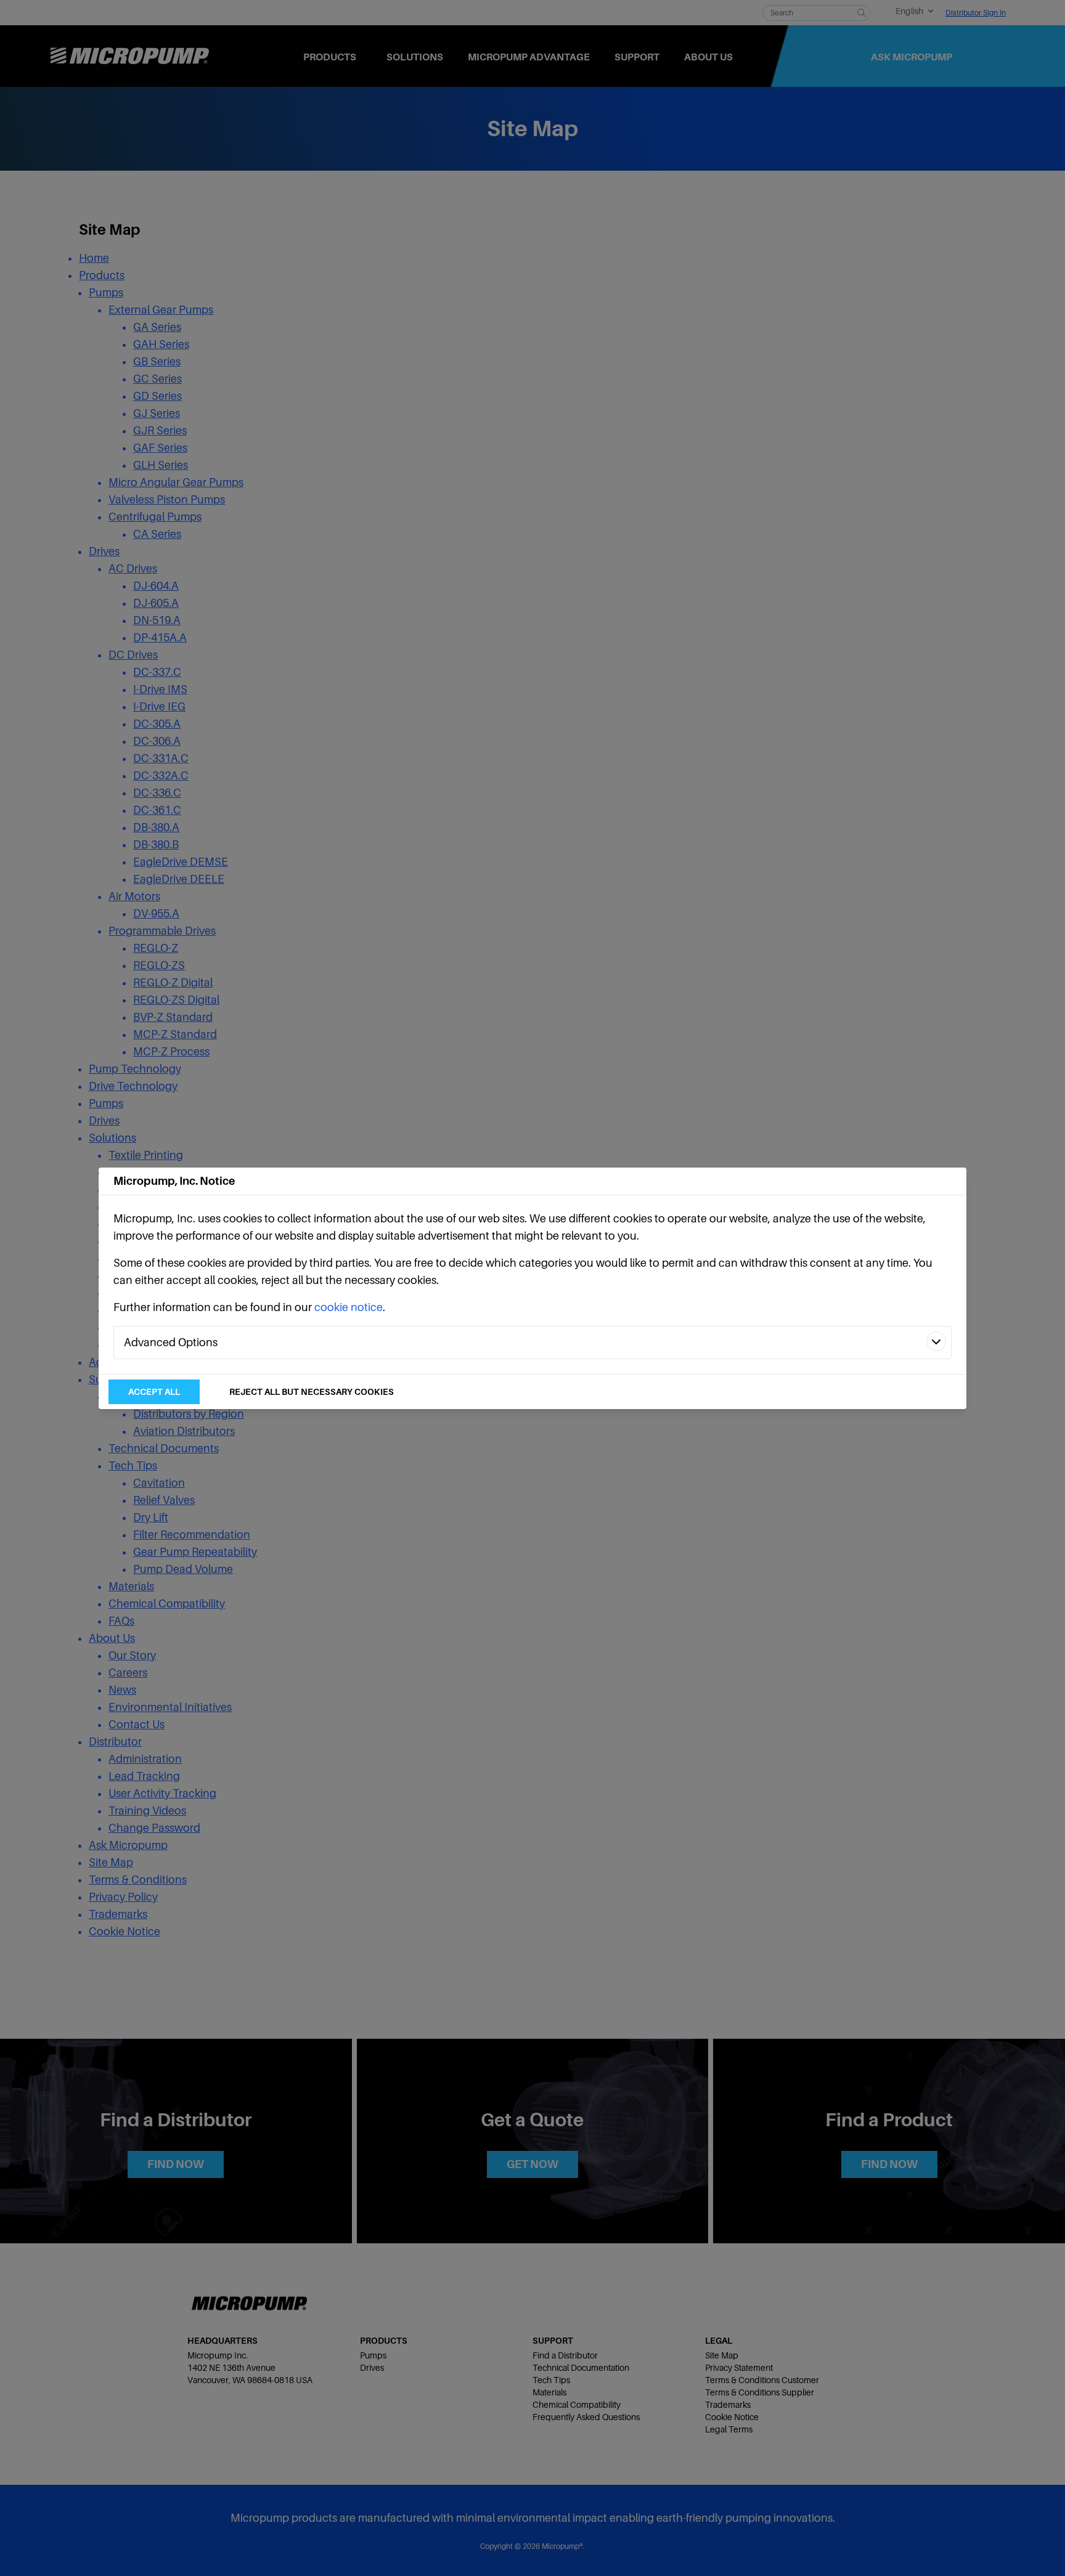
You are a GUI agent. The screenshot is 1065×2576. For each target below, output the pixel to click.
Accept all (154, 1392)
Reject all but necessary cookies (312, 1392)
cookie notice (349, 1307)
